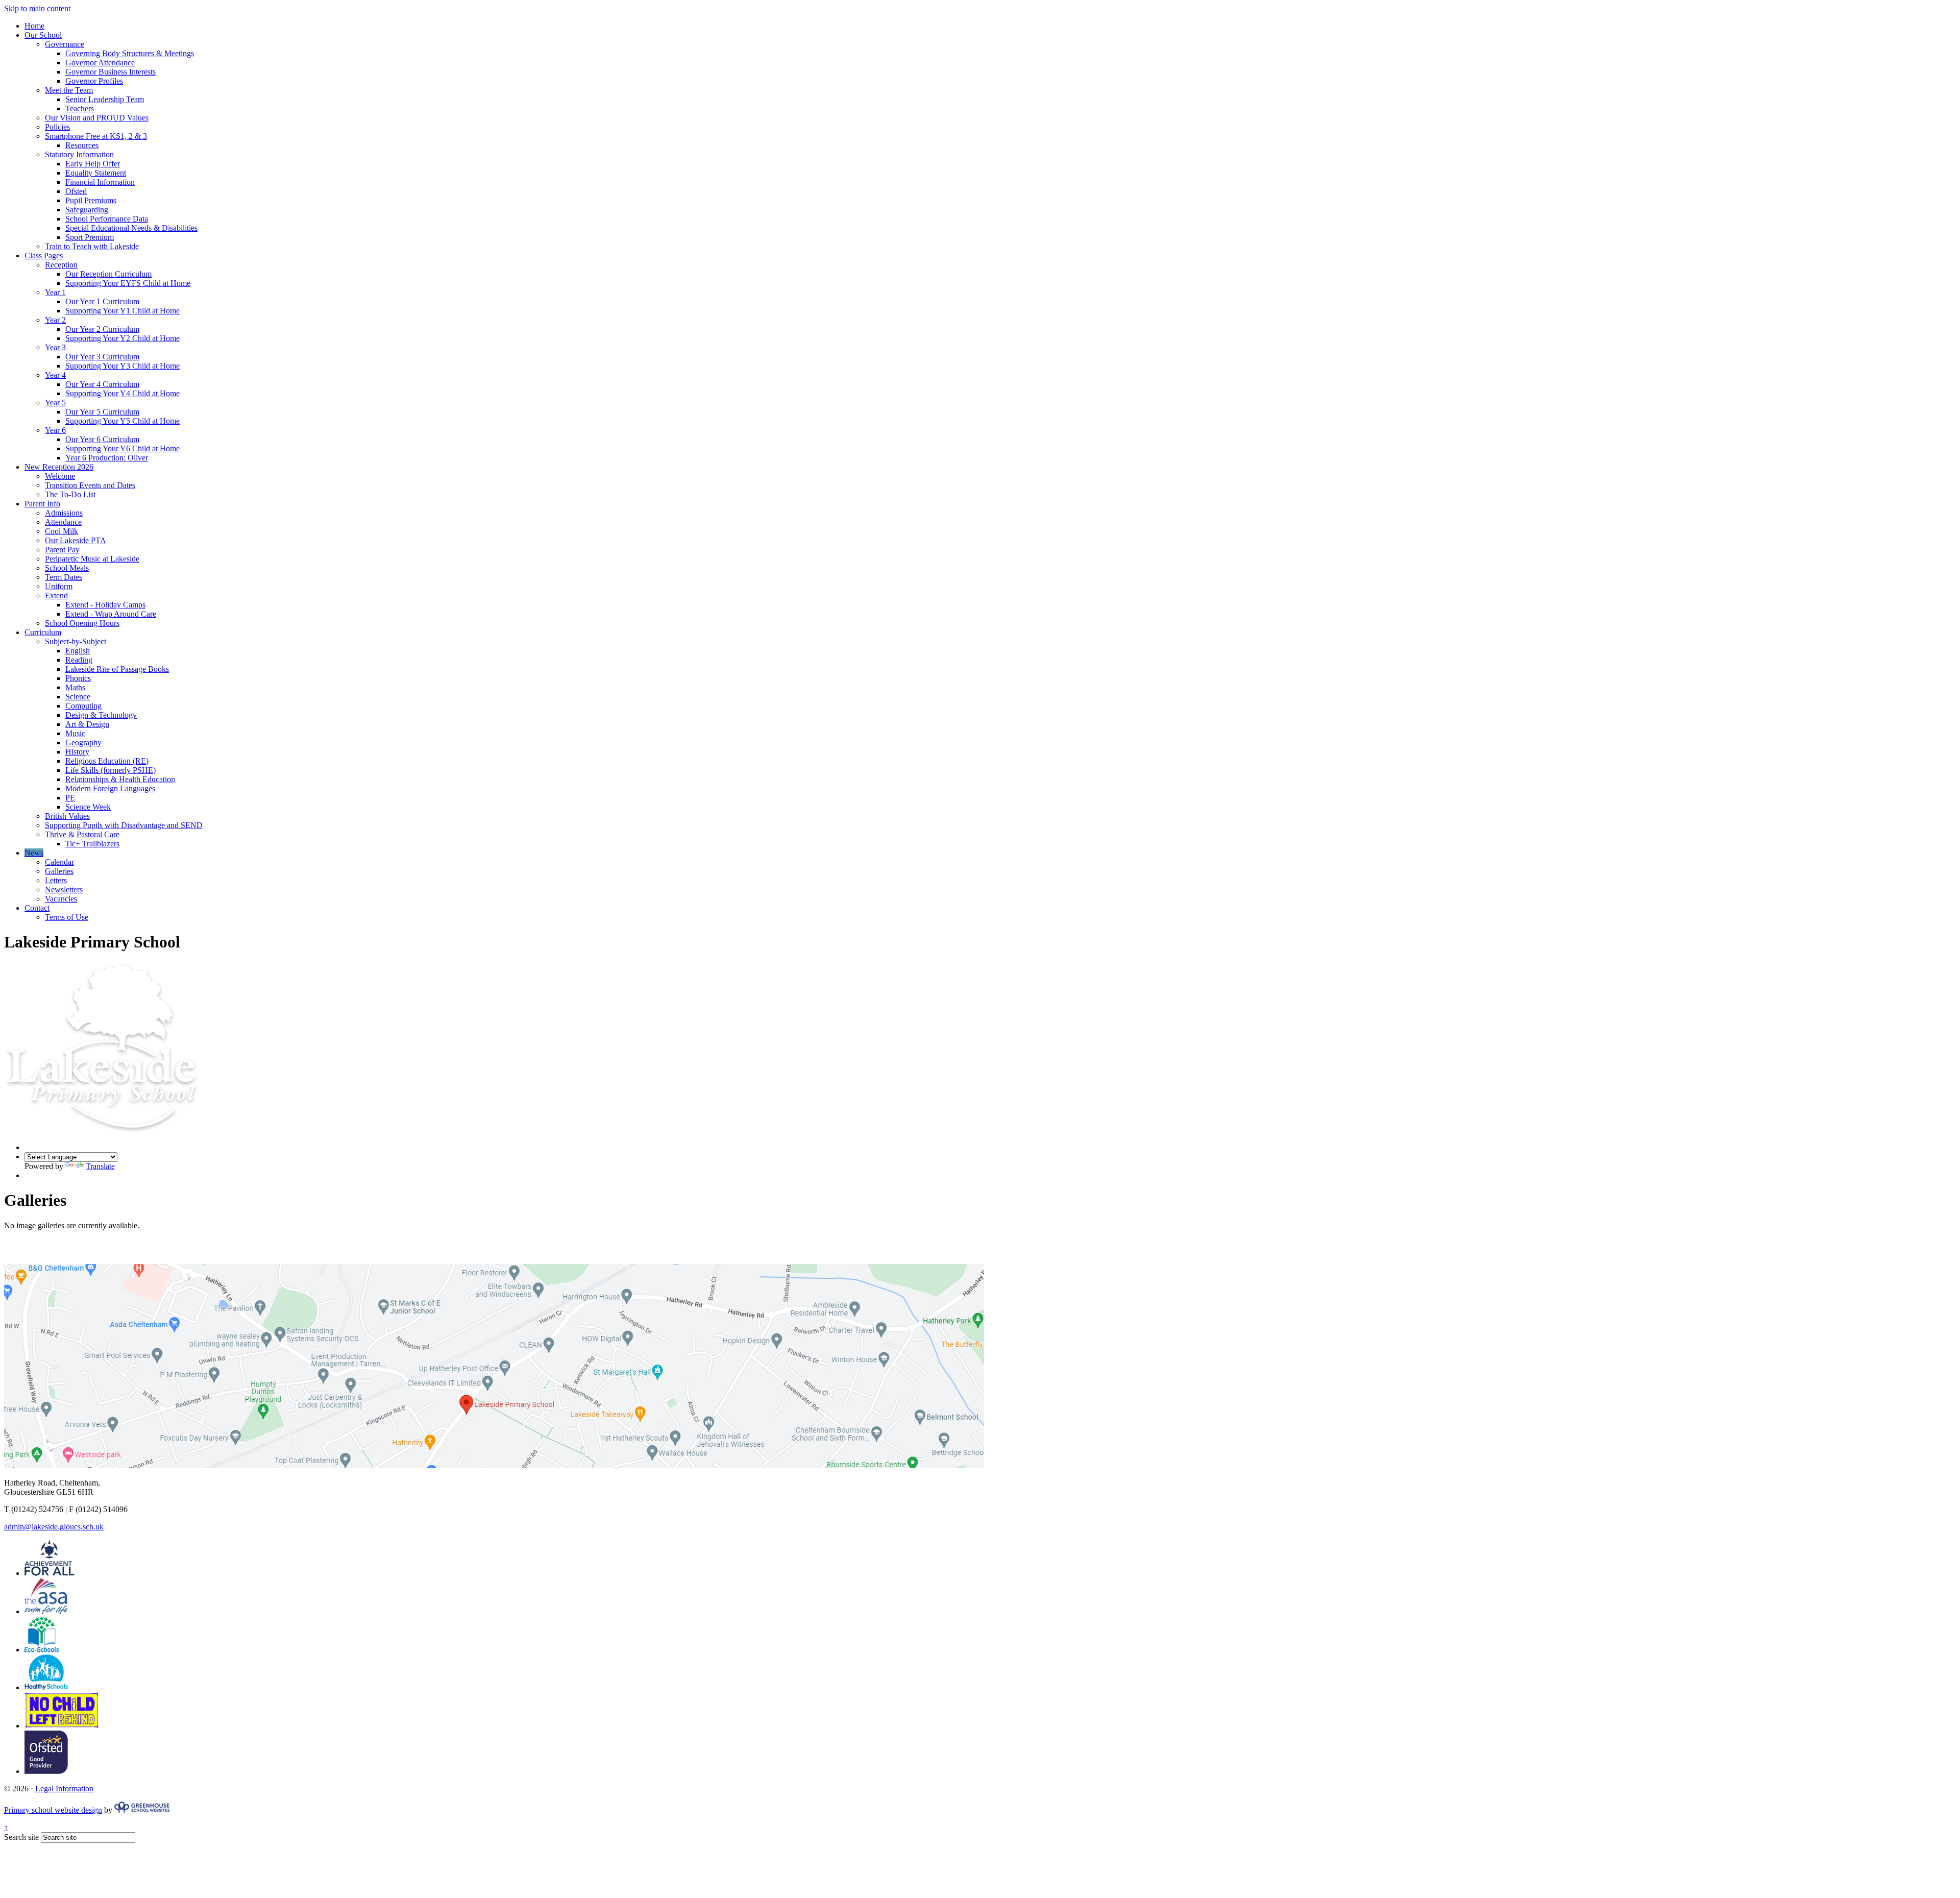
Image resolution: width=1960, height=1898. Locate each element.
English (78, 651)
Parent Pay (62, 550)
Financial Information (100, 182)
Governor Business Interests (111, 72)
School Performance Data (107, 219)
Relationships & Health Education (120, 779)
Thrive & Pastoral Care (82, 834)
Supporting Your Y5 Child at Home (122, 421)
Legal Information (64, 1789)
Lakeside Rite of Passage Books (117, 669)
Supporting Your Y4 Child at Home (122, 393)
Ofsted (76, 191)
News (34, 853)
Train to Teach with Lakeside (92, 246)
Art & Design (87, 724)
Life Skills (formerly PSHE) (111, 770)
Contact (37, 908)
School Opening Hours (82, 623)
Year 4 (55, 375)
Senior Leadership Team (105, 99)
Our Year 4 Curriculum (102, 384)
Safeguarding (87, 210)
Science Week (88, 807)
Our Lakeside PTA (76, 540)
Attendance (63, 522)
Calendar (59, 862)
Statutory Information (79, 154)
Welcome (60, 476)
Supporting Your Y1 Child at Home (122, 311)
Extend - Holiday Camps (105, 605)
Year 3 (55, 347)
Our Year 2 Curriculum (102, 329)
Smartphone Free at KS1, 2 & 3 (96, 136)
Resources (82, 145)
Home (34, 26)
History (77, 752)
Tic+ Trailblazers (92, 844)
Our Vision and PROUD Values (97, 118)
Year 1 (55, 292)
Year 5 (55, 403)
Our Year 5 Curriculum (102, 412)
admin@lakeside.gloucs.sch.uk (54, 1527)
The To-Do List (70, 494)
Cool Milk (62, 531)
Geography (83, 743)
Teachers (80, 108)
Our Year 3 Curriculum (102, 357)
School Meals (67, 568)
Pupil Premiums (91, 200)
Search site (21, 1837)
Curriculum (43, 632)
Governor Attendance (100, 63)
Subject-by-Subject (76, 641)
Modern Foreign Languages (110, 788)
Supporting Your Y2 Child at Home (122, 338)
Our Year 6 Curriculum (102, 439)
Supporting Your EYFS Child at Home (128, 283)
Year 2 (55, 320)
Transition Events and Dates (90, 485)
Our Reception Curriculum (108, 274)
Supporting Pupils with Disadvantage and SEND (124, 825)
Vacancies (61, 899)
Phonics (78, 678)
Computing (83, 706)
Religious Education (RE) (107, 761)
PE (70, 798)
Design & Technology (101, 715)
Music (75, 733)
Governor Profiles (94, 81)
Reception (61, 265)
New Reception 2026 (59, 467)
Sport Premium (90, 237)
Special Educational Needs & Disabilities (131, 228)
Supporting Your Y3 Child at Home (122, 366)
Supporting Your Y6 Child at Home (122, 448)
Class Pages (44, 256)
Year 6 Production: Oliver (107, 458)
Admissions (64, 513)
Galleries (59, 871)
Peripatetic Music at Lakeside (92, 559)
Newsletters (64, 890)
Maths (75, 687)
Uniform (59, 586)
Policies (57, 127)
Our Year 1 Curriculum (102, 301)
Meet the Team (69, 90)
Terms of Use (67, 917)
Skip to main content (37, 8)
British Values (67, 816)
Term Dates (64, 577)
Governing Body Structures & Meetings (130, 53)
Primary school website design (53, 1810)
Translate (100, 1166)
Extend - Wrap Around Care (111, 614)
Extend (56, 595)
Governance (65, 44)
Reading (79, 660)
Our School (43, 35)
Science (78, 697)
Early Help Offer (93, 164)
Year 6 (55, 430)
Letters (56, 880)
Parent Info (42, 504)
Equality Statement (96, 173)
